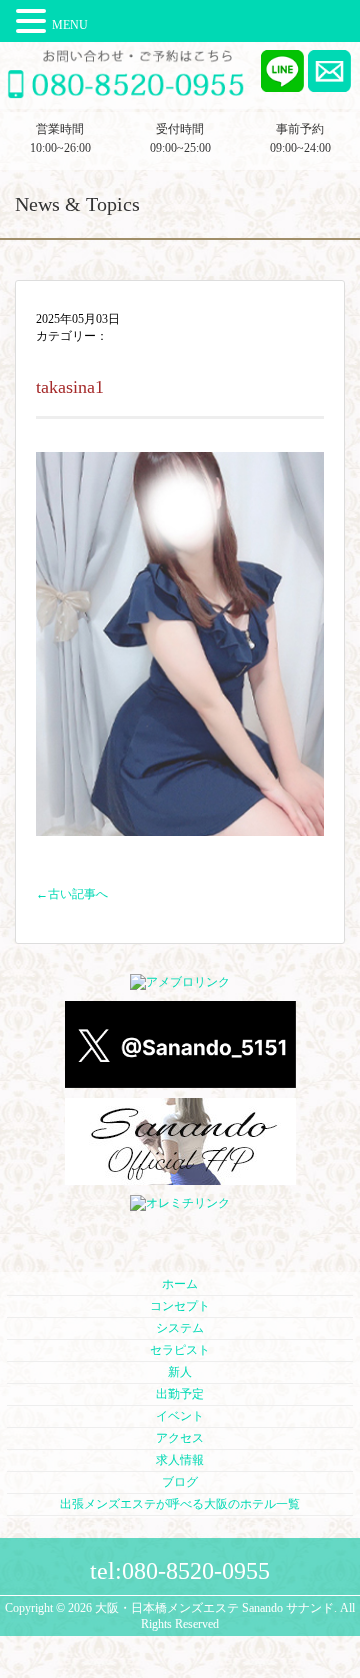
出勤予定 (180, 1394)
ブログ (180, 1482)
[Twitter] (180, 1080)
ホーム (180, 1284)
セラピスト (180, 1350)
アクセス (180, 1438)
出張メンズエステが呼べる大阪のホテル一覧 (180, 1504)
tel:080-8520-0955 (180, 1571)
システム (180, 1328)
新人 (180, 1372)
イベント (180, 1416)
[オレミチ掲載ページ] (180, 1204)
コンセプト (180, 1306)
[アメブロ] (180, 983)
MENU (70, 25)
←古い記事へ (72, 894)
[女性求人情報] (180, 1177)
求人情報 (180, 1460)
